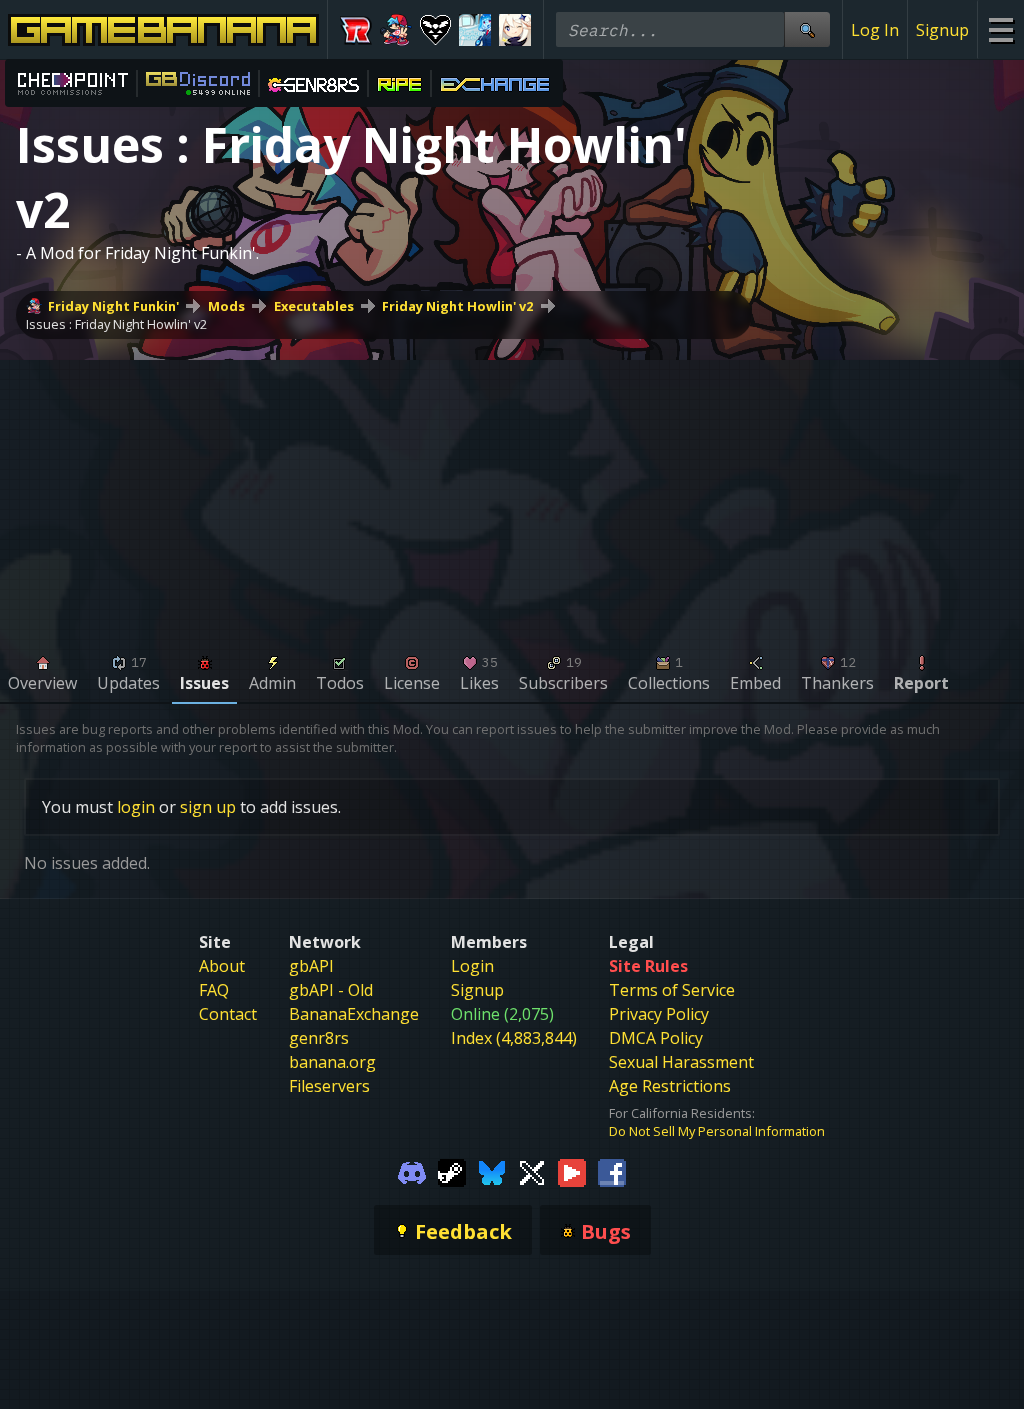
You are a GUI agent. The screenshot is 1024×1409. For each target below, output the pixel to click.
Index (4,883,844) (514, 1038)
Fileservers (329, 1086)
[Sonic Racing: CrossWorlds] (356, 30)
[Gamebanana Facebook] (612, 1172)
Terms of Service (672, 990)
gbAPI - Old (331, 990)
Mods (226, 306)
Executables (314, 306)
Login (472, 966)
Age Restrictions (670, 1086)
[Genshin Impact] (515, 30)
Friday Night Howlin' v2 (457, 306)
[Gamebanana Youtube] (572, 1172)
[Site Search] (807, 29)
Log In (875, 30)
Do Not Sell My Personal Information (717, 1131)
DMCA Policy (656, 1038)
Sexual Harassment (681, 1062)
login (136, 807)
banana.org (332, 1062)
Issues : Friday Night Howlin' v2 (116, 324)
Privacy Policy (659, 1014)
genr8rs (319, 1038)
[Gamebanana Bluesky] (492, 1172)
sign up (208, 807)
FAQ (214, 990)
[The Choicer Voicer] (475, 30)
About (222, 966)
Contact (228, 1014)
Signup (942, 30)
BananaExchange (354, 1014)
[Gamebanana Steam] (452, 1172)
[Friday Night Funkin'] (396, 30)
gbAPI (311, 966)
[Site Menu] (1000, 29)
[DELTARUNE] (436, 30)
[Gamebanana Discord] (412, 1172)
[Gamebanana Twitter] (532, 1172)
